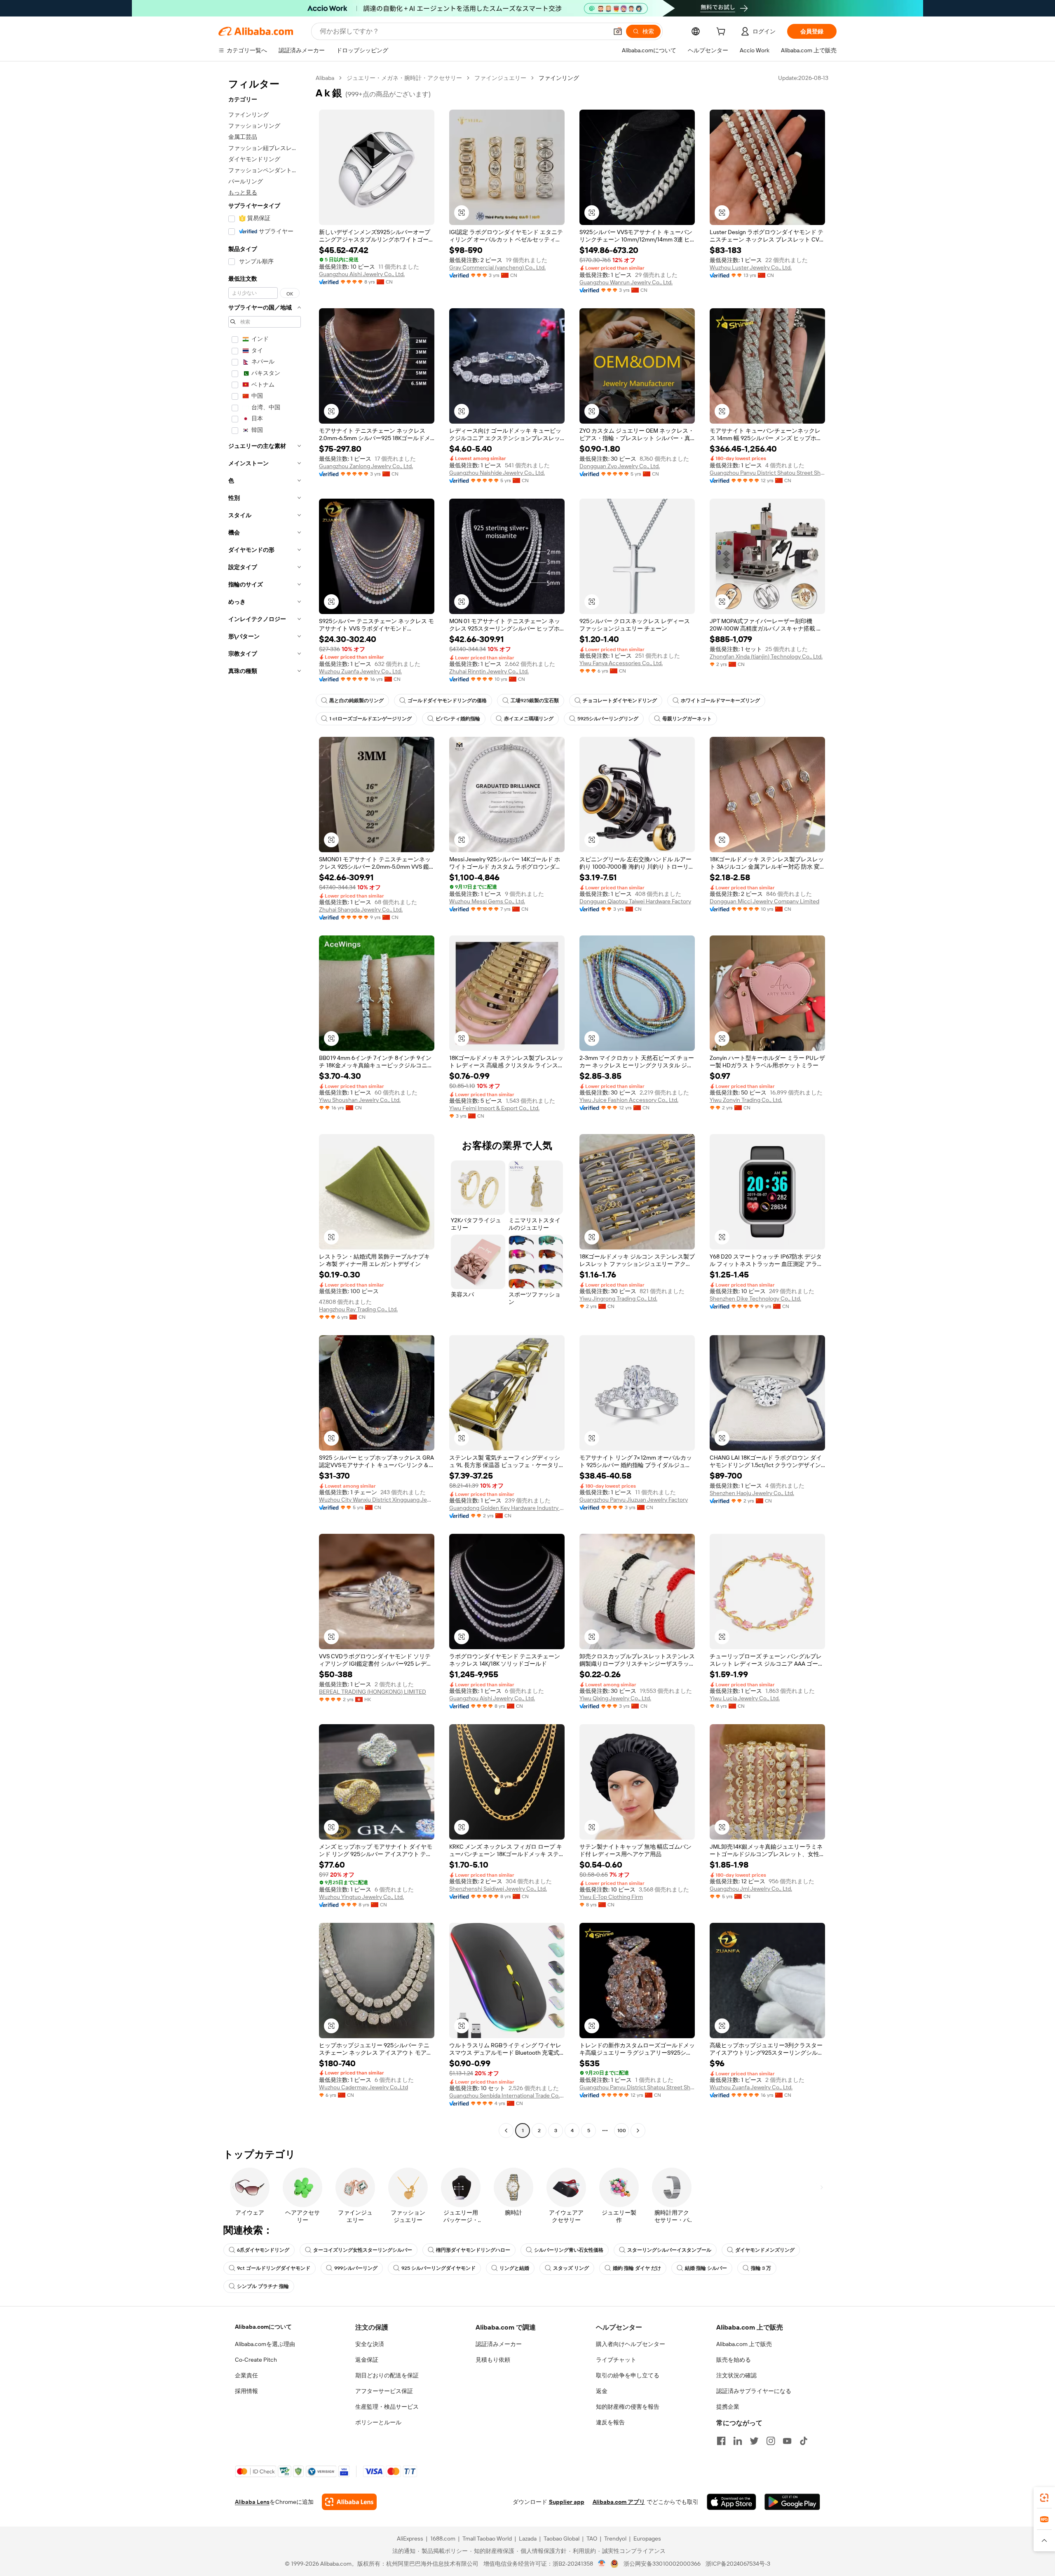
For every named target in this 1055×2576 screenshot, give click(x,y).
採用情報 (246, 2391)
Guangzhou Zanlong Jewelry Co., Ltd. (366, 466)
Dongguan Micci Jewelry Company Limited (764, 901)
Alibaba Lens (252, 2502)
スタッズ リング (571, 2268)
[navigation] (265, 1105)
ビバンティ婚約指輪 (458, 719)
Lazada (528, 2538)
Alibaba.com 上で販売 (744, 2344)
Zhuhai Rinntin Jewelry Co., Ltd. (489, 671)
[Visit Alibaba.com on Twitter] (754, 2441)
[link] (1044, 2498)
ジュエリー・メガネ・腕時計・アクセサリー (404, 78)
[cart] (722, 33)
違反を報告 (610, 2422)
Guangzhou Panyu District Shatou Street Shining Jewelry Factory (767, 473)
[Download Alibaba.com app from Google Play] (792, 2502)
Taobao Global (561, 2538)
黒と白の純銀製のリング (356, 701)
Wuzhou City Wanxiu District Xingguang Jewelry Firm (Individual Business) (377, 1500)
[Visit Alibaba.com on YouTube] (787, 2441)
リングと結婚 (514, 2268)
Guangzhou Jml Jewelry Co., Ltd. (751, 1889)
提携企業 (728, 2407)
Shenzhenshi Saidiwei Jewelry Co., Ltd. (498, 1889)
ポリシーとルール (378, 2422)
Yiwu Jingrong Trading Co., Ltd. (618, 1299)
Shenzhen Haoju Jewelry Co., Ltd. (752, 1493)
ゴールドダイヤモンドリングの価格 (447, 701)
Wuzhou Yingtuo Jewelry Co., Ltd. (361, 1897)
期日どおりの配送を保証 (387, 2375)
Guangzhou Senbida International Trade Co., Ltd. (507, 2095)
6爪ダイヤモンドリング (263, 2250)
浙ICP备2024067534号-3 (738, 2564)
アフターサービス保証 (384, 2391)
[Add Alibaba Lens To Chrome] (349, 2502)
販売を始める (734, 2360)
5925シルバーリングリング (608, 719)
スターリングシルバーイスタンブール (669, 2250)
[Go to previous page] (506, 2131)
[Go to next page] (638, 2131)
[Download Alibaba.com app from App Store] (731, 2502)
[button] (618, 31)
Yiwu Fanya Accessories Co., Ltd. (621, 663)
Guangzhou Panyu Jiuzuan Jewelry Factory (634, 1500)
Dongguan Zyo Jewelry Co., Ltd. (620, 466)
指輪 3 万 (761, 2268)
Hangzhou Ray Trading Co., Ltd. (358, 1309)
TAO (592, 2538)
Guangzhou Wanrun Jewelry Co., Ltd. (626, 282)
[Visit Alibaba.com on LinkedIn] (738, 2441)
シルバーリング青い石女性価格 (569, 2250)
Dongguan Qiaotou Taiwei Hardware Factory (635, 901)
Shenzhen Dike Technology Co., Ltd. (755, 1299)
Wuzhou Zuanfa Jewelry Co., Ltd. (360, 671)
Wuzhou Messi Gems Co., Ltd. (487, 901)
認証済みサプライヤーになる (754, 2391)
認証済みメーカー (499, 2344)
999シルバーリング (356, 2268)
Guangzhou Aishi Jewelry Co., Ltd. (362, 274)
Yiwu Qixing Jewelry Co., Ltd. (615, 1698)
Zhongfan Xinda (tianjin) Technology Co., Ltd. (766, 656)
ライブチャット (616, 2360)
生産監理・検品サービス (387, 2407)
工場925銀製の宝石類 (535, 701)
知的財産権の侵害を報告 (628, 2407)
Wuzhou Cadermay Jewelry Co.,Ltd (363, 2087)
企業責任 (246, 2375)
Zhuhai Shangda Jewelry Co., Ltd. (361, 909)
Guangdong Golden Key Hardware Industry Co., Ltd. (507, 1508)
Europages (647, 2538)
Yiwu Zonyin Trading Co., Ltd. (746, 1100)
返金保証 (367, 2360)
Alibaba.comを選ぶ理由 (265, 2344)
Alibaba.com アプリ (619, 2502)
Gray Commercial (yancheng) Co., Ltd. (497, 267)
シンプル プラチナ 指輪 (263, 2286)
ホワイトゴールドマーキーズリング (720, 701)
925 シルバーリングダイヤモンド (438, 2268)
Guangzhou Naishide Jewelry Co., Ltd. (497, 473)
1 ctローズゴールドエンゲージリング (370, 719)
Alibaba (325, 78)
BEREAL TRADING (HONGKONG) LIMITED (373, 1692)
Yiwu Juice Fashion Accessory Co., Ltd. (629, 1100)
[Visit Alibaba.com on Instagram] (771, 2441)
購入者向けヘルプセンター (631, 2344)
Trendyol (615, 2538)
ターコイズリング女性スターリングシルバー (363, 2250)
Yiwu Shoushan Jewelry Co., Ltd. (360, 1100)
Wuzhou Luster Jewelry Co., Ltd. (751, 267)
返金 (602, 2391)
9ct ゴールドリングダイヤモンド (274, 2268)
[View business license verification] (602, 2564)
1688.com (443, 2538)
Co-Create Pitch (256, 2360)
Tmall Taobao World (487, 2538)
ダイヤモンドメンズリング (765, 2250)
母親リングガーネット (687, 719)
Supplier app (567, 2502)
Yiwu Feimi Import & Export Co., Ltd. (494, 1108)
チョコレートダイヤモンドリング (620, 701)
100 (622, 2131)
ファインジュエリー (500, 78)
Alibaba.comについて (263, 2327)
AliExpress (410, 2538)
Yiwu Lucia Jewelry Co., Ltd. (745, 1698)
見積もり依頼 (493, 2360)
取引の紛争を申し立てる (628, 2375)
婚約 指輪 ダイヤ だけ (637, 2268)
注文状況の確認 (736, 2375)
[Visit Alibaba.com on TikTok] (804, 2441)
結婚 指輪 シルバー (706, 2268)
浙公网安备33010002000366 (662, 2564)
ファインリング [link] (559, 78)
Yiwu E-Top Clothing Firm (611, 1897)
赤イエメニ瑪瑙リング (529, 719)
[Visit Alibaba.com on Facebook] (721, 2441)
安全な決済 (370, 2344)
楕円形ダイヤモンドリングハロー (473, 2250)
